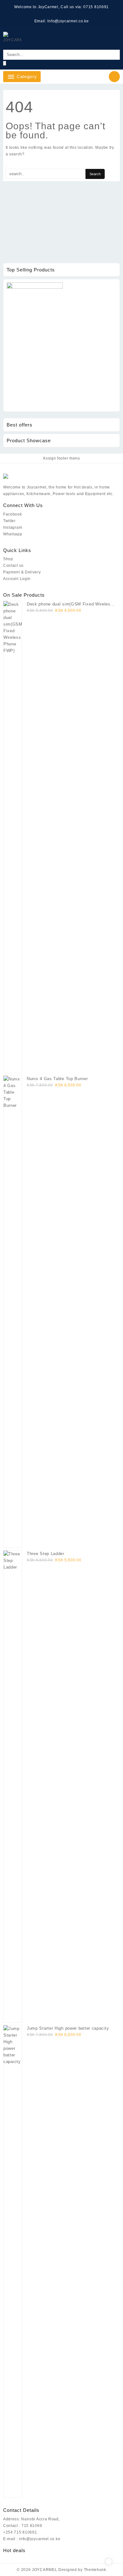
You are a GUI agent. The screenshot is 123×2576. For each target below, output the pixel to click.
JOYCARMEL (44, 2570)
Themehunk (95, 2570)
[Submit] (5, 63)
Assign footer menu (61, 458)
